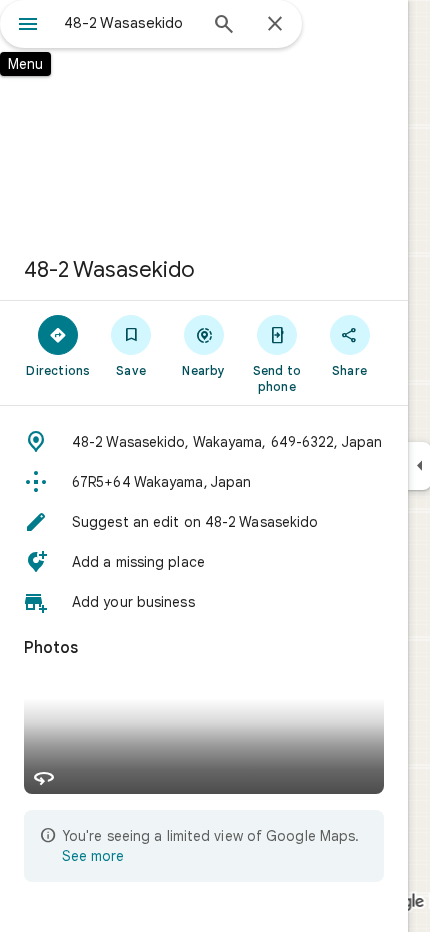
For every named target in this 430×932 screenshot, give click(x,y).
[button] (204, 442)
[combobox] (130, 23)
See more (93, 856)
